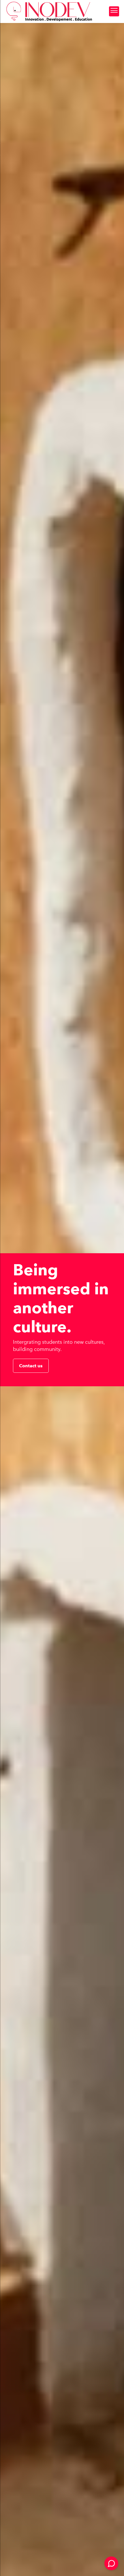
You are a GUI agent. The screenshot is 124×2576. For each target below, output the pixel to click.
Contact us (31, 1366)
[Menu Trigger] (114, 11)
